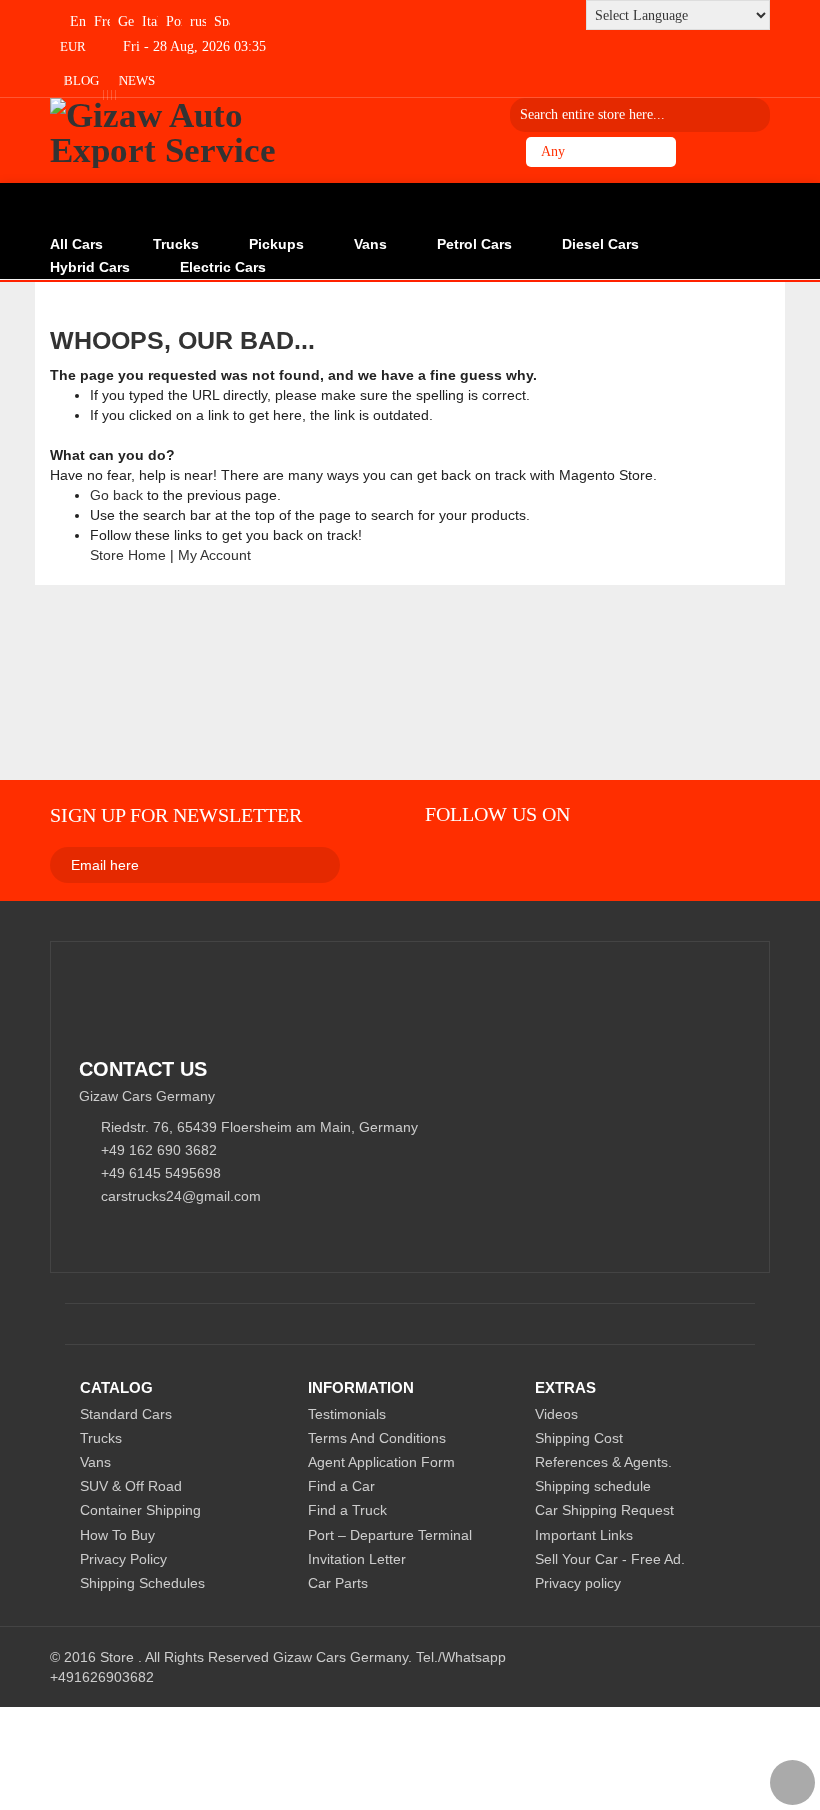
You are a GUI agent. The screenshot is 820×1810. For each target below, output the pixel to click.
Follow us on (497, 814)
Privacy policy (578, 1583)
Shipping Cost (579, 1438)
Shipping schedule (593, 1486)
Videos (556, 1414)
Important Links (584, 1535)
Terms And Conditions (377, 1438)
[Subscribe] (244, 864)
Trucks (176, 244)
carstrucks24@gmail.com (181, 1196)
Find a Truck (347, 1510)
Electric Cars (223, 267)
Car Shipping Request (604, 1510)
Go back (116, 495)
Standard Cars (126, 1414)
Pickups (276, 244)
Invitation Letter (357, 1559)
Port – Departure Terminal (390, 1535)
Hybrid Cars (90, 267)
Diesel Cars (600, 244)
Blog (81, 80)
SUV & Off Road (131, 1486)
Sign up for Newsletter (176, 815)
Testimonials (347, 1414)
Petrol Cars (474, 244)
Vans (370, 244)
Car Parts (338, 1583)
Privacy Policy (123, 1559)
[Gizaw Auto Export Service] (169, 133)
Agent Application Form (381, 1462)
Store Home (128, 555)
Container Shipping (140, 1510)
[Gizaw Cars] (438, 859)
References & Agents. (603, 1462)
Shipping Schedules (142, 1583)
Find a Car (341, 1486)
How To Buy (117, 1535)
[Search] (748, 114)
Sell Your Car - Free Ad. (610, 1559)
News (137, 80)
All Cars (76, 244)
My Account (214, 555)
